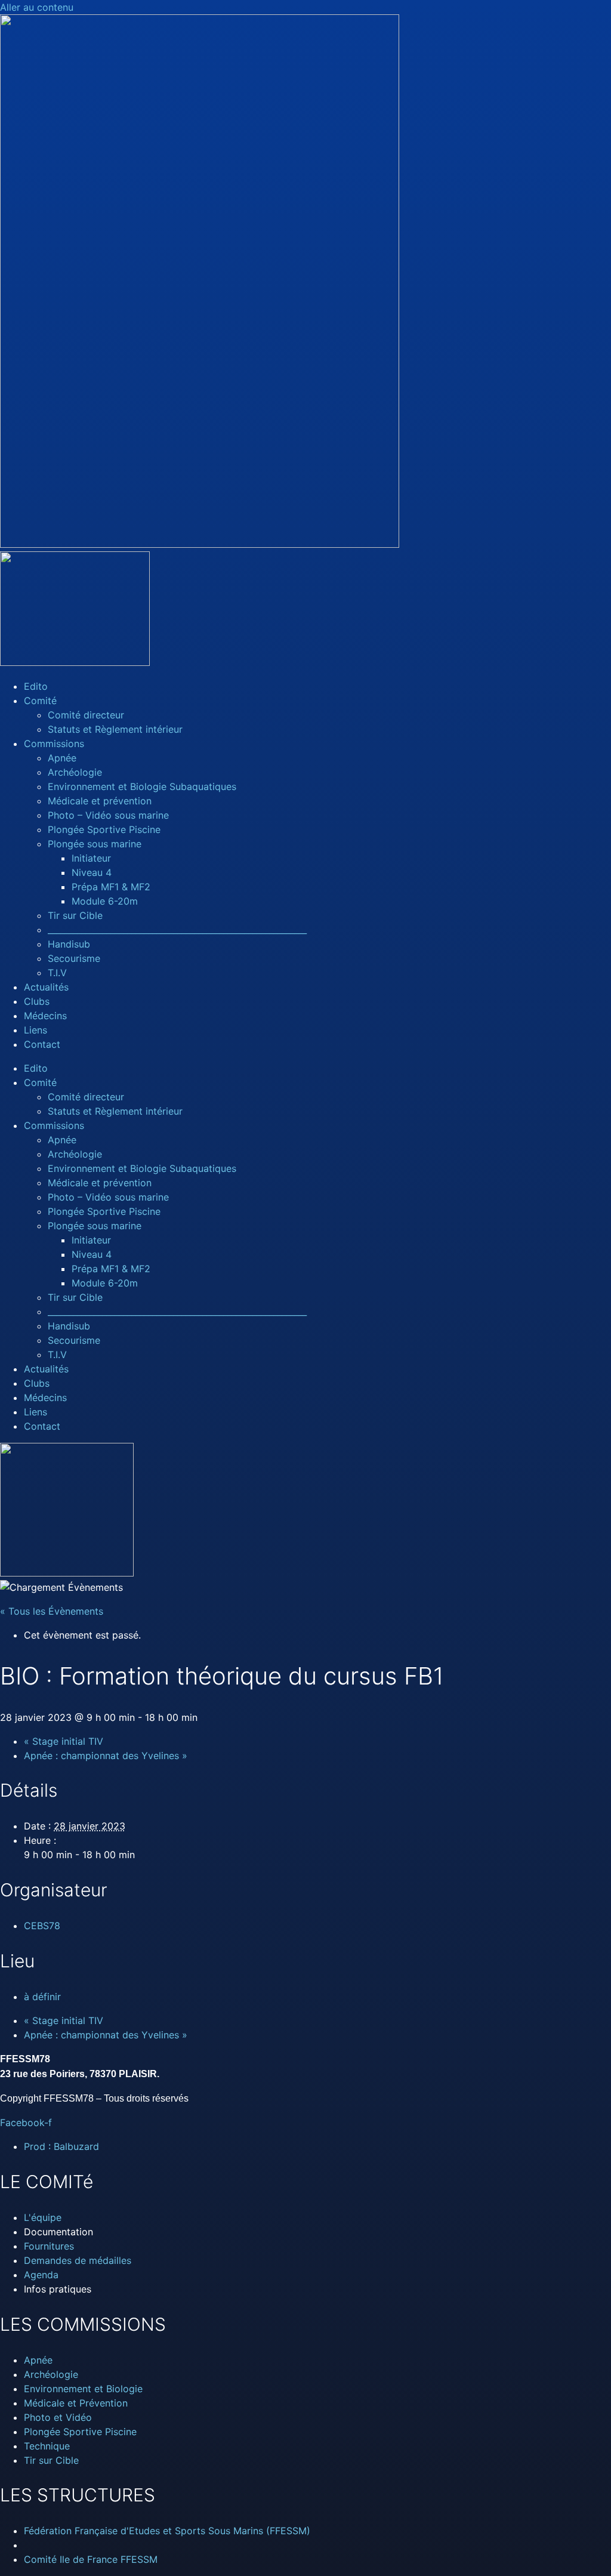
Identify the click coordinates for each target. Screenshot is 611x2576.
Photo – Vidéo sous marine (108, 815)
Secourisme (74, 958)
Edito (36, 686)
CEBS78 (42, 1926)
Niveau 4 (92, 872)
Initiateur (91, 858)
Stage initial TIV (64, 1741)
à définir (42, 1997)
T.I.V (57, 973)
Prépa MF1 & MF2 (111, 887)
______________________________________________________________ (177, 930)
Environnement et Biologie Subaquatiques (142, 786)
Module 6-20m (105, 901)
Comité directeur (86, 715)
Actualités (46, 987)
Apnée (62, 758)
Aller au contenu (37, 7)
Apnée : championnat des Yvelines (106, 1756)
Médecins (45, 1016)
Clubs (37, 1001)
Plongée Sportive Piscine (104, 829)
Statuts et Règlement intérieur (115, 729)
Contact (42, 1044)
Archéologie (75, 772)
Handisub (69, 944)
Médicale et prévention (100, 801)
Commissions (54, 744)
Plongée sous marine (95, 844)
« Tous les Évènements (52, 1611)
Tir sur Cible (75, 915)
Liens (36, 1030)
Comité (40, 701)
